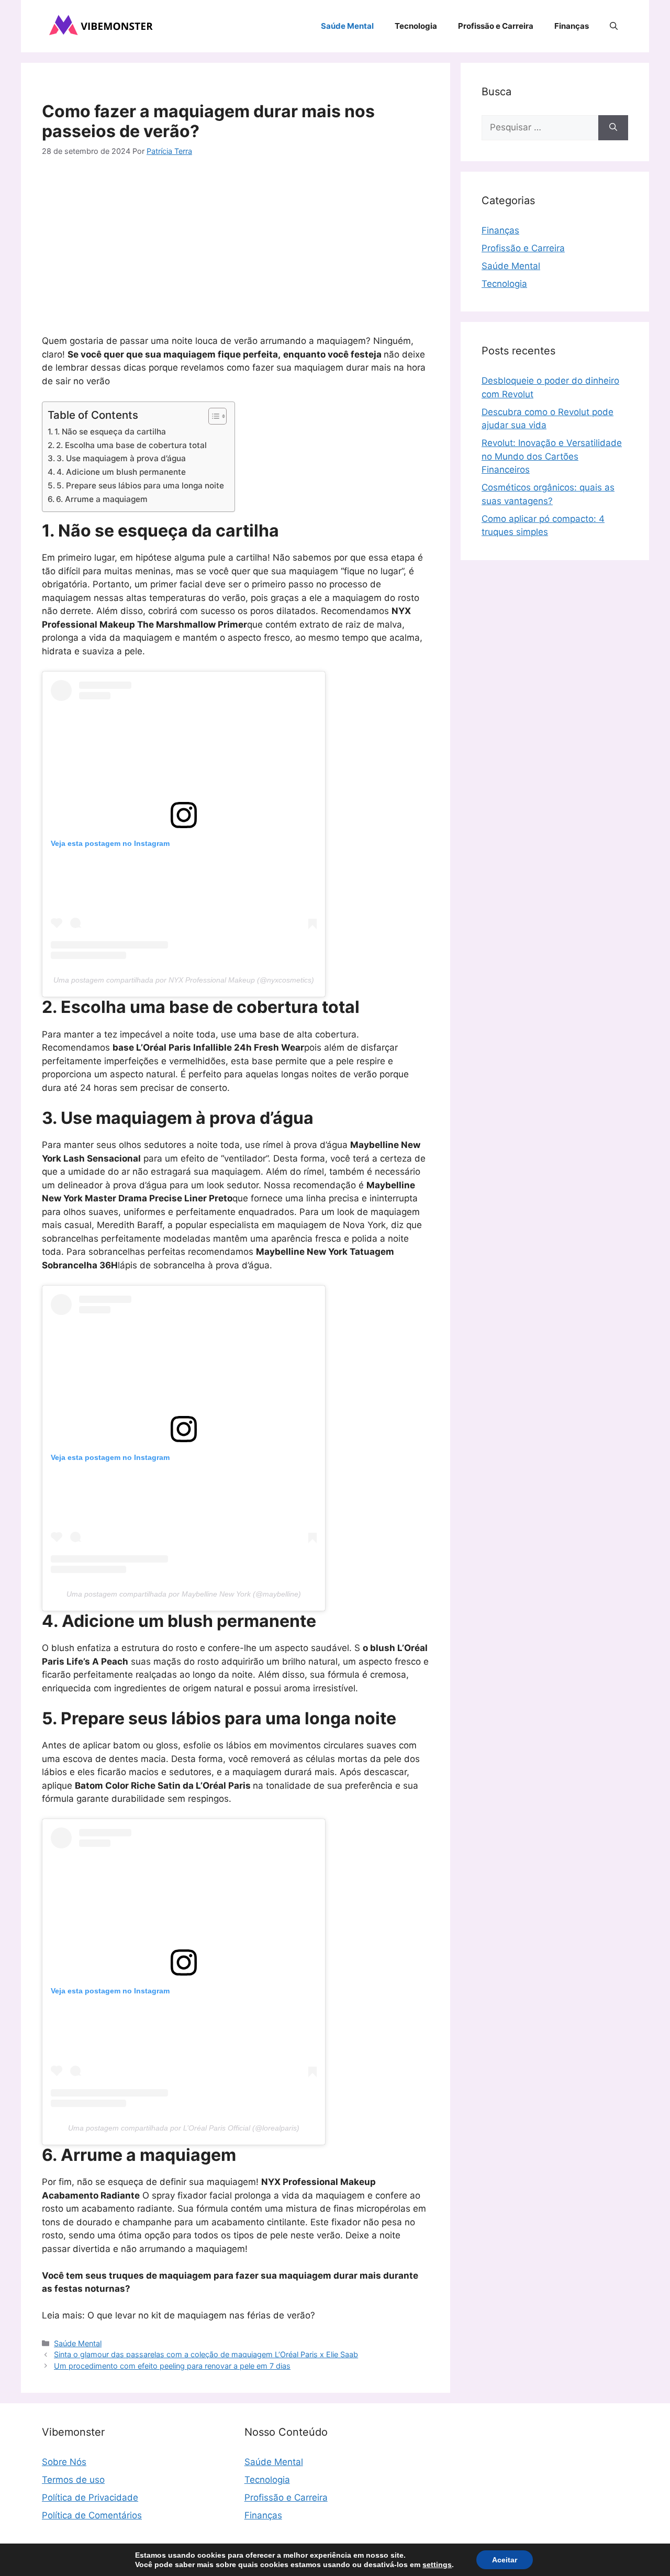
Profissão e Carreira (496, 26)
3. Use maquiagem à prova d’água (121, 458)
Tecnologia (416, 26)
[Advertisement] (236, 248)
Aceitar (505, 2560)
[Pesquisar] (613, 128)
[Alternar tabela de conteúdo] (212, 416)
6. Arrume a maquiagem (102, 499)
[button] (614, 26)
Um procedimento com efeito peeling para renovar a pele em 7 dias (172, 2366)
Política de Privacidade (90, 2497)
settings (437, 2564)
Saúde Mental (347, 26)
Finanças (572, 26)
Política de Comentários (92, 2515)
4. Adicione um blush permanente (121, 472)
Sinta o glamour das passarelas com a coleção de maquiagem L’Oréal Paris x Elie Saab (206, 2354)
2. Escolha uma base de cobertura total (131, 445)
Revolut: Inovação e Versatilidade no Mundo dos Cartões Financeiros (552, 456)
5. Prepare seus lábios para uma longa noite (140, 486)
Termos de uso (73, 2480)
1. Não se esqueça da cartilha (110, 432)
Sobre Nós (64, 2462)
